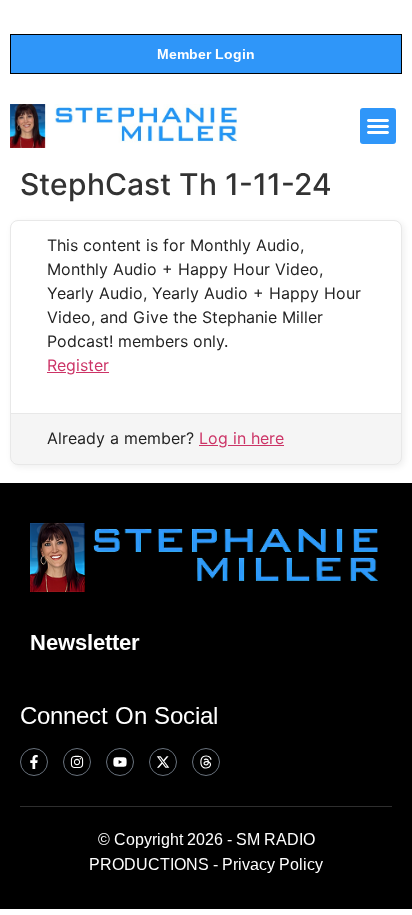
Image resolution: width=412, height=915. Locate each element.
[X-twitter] (163, 762)
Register (78, 365)
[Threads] (206, 762)
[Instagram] (77, 762)
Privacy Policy (272, 864)
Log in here (241, 438)
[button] (378, 126)
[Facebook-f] (34, 762)
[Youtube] (120, 762)
